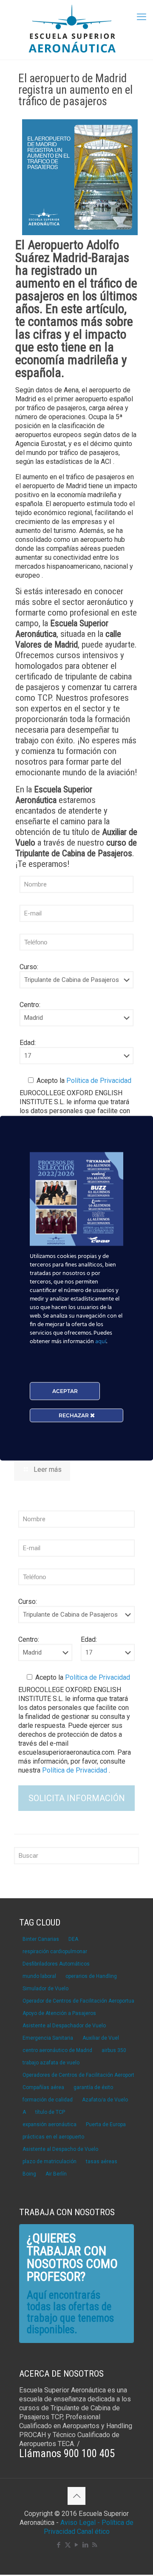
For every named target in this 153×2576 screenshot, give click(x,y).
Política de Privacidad (98, 1081)
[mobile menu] (142, 17)
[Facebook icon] (59, 2545)
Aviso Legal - (80, 2523)
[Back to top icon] (76, 2496)
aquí (101, 1341)
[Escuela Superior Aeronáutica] (76, 30)
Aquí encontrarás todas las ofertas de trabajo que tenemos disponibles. (70, 2312)
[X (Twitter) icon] (68, 2545)
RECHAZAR (74, 1415)
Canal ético (93, 2531)
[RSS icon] (95, 2545)
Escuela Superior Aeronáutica (54, 795)
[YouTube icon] (77, 2545)
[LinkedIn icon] (86, 2545)
